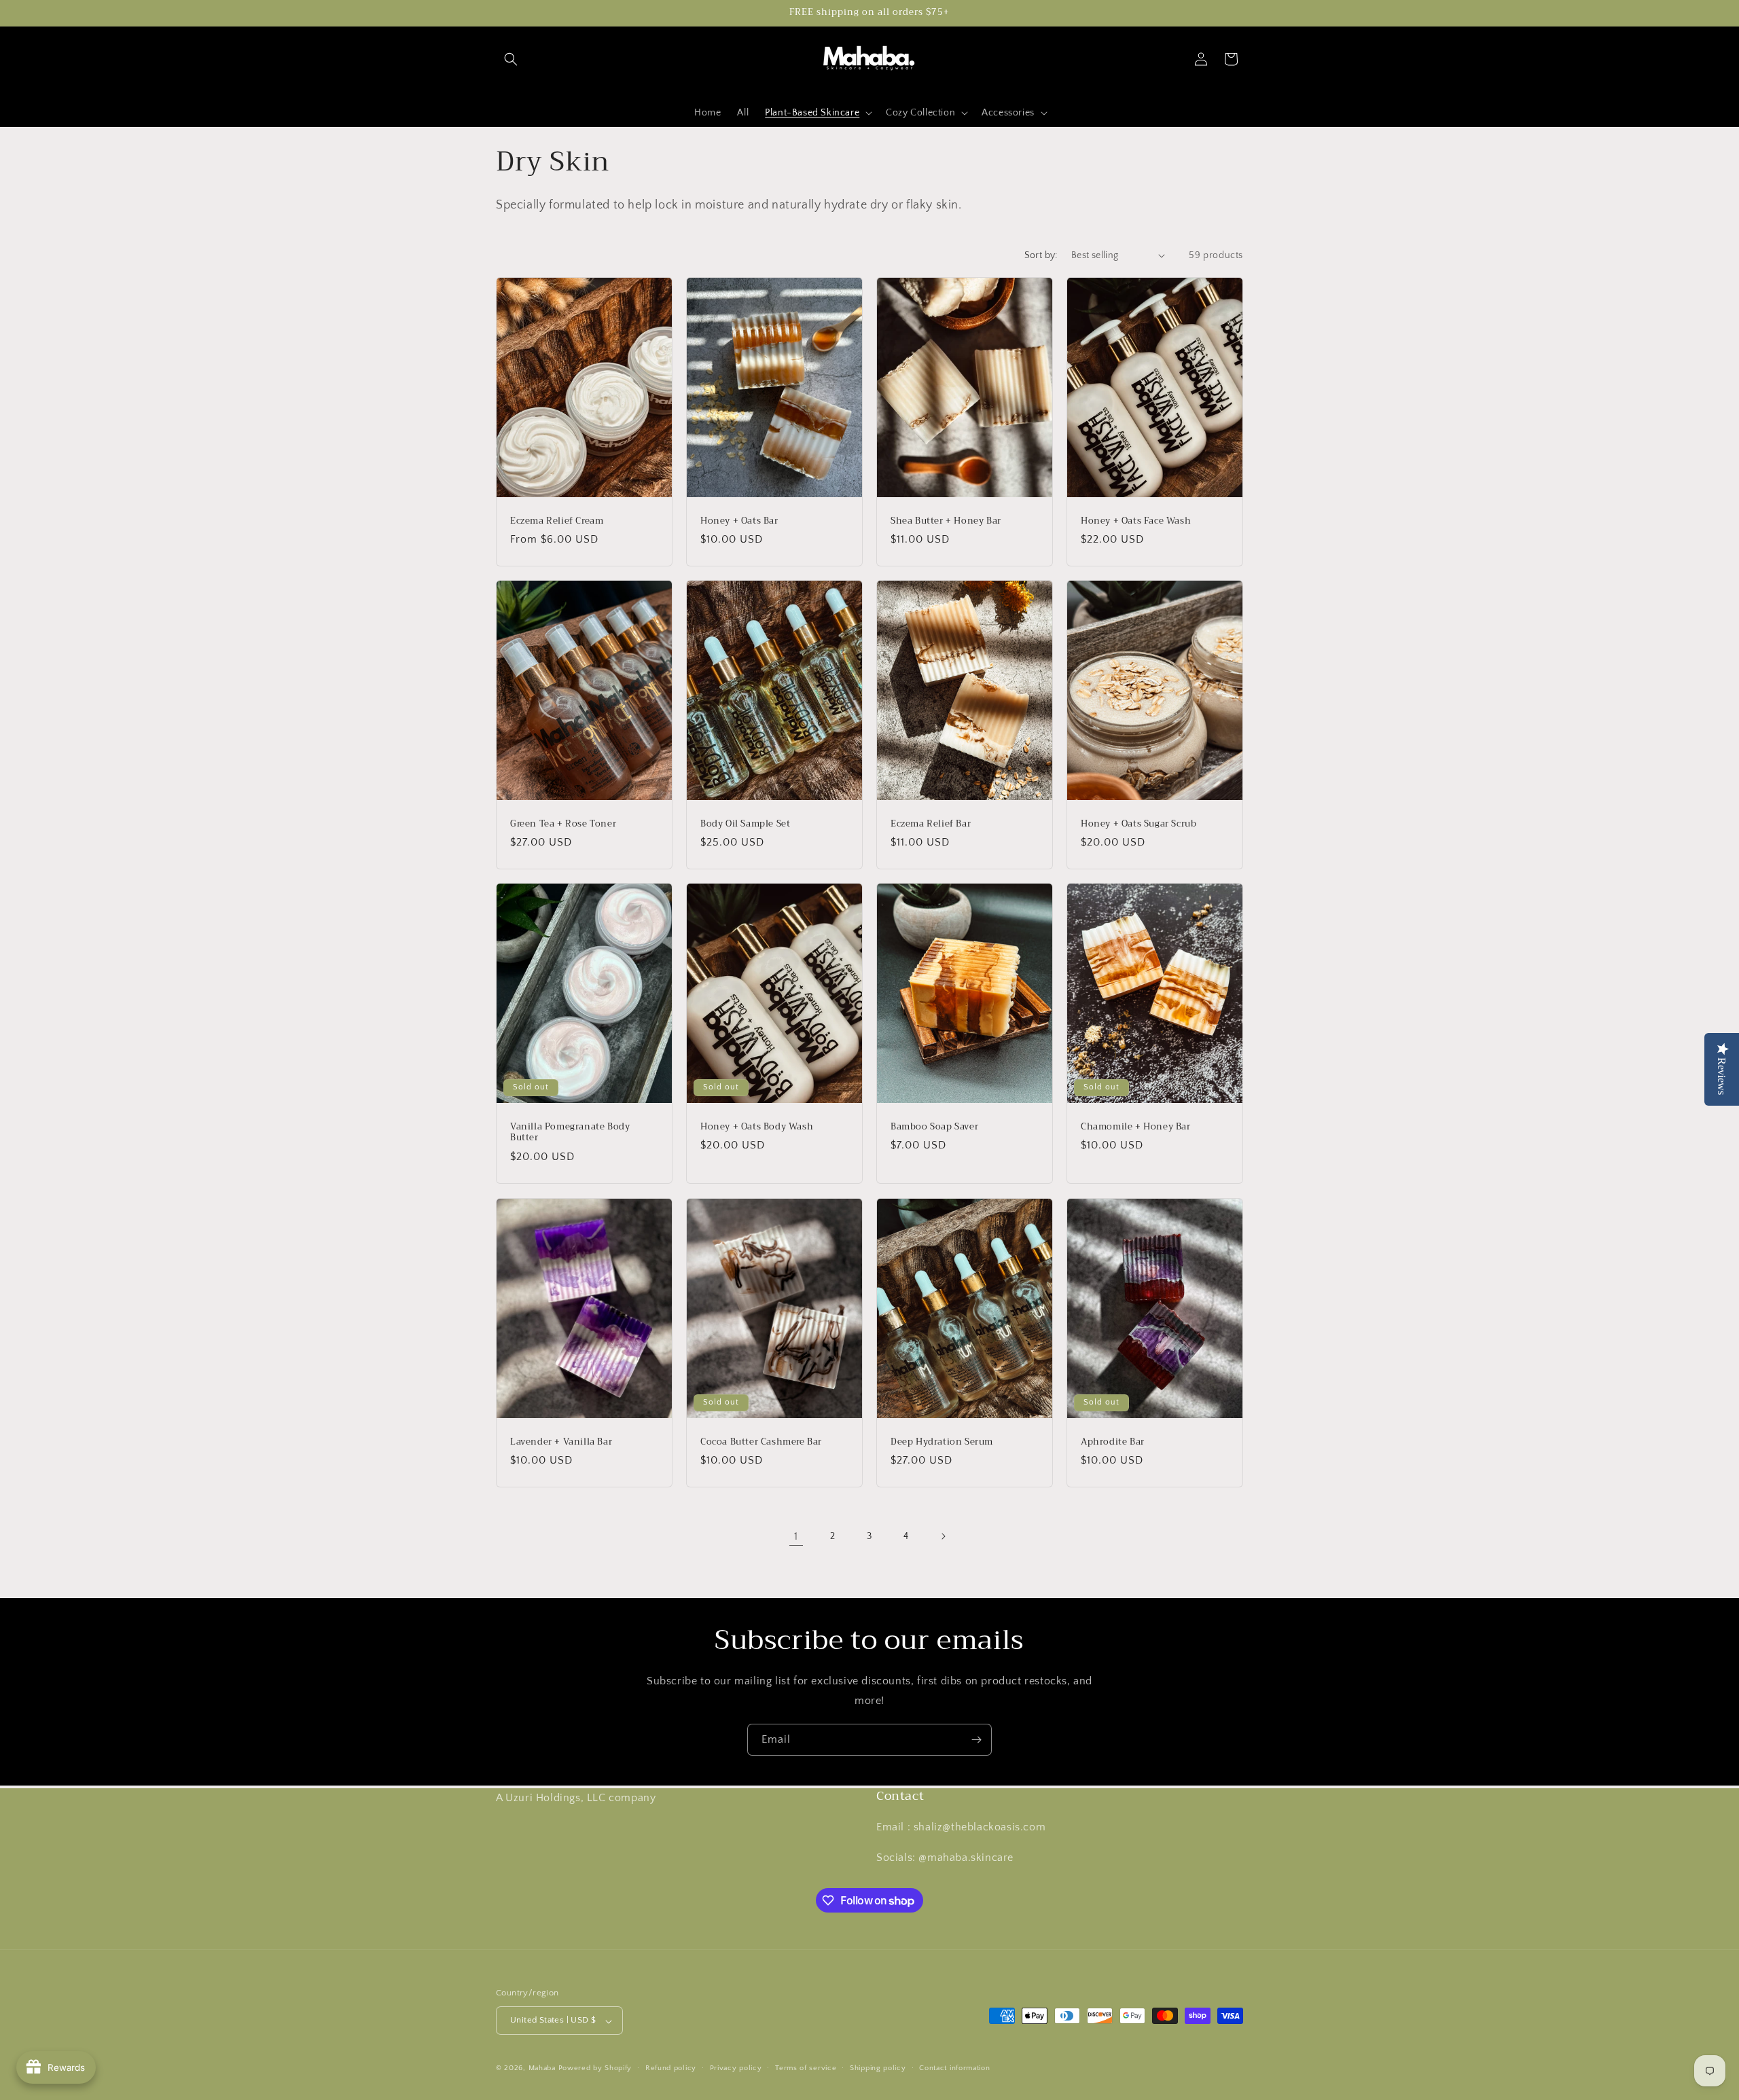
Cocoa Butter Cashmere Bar (761, 1442)
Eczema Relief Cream (557, 521)
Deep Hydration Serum (942, 1442)
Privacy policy (736, 2068)
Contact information (954, 2068)
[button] (511, 59)
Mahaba (543, 2069)
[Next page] (943, 1536)
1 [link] (796, 1536)
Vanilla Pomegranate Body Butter (570, 1133)
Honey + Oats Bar (739, 521)
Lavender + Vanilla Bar (561, 1442)
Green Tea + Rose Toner (563, 824)
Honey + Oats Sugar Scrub (1139, 824)
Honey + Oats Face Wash (1136, 521)
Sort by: (1041, 255)
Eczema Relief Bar (931, 824)
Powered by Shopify (595, 2069)
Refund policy (671, 2068)
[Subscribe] (976, 1740)
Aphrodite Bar (1113, 1442)
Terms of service (806, 2068)
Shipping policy (878, 2068)
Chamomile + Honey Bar (1136, 1127)
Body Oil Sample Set (745, 824)
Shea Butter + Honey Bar (946, 521)
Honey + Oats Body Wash (757, 1127)
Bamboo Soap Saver (934, 1127)
